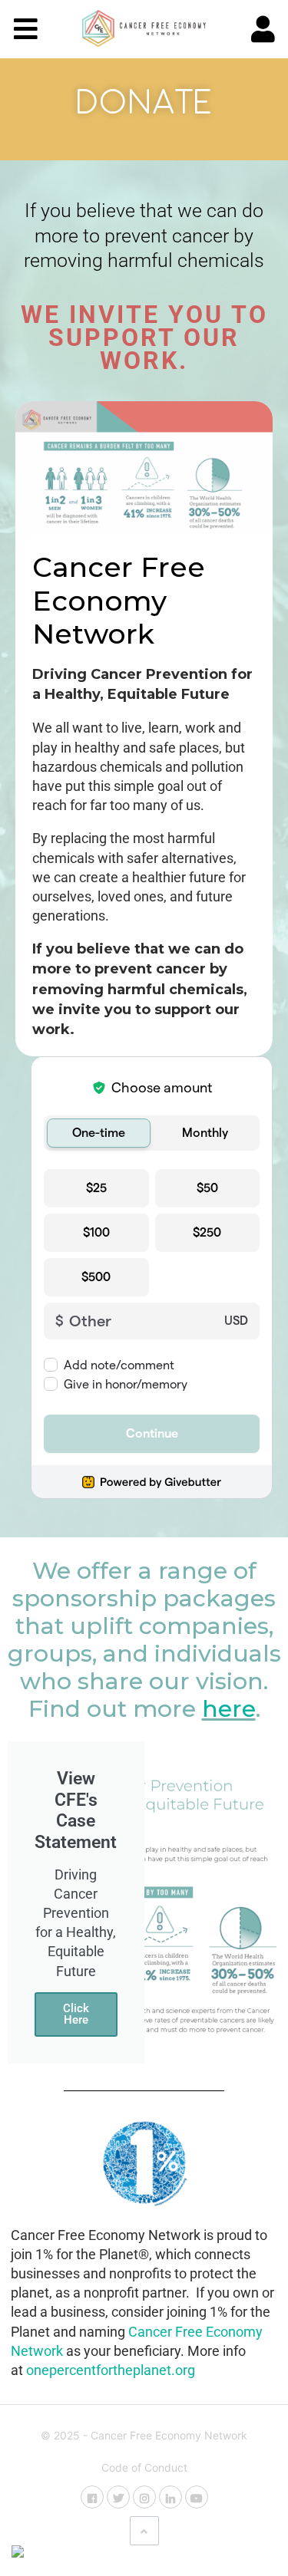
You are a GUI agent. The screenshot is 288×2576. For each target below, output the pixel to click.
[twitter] (118, 2497)
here (229, 1709)
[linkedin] (170, 2497)
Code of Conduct (144, 2467)
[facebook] (92, 2497)
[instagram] (144, 2497)
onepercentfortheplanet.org (111, 2370)
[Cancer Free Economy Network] (144, 28)
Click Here (76, 2014)
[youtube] (197, 2497)
